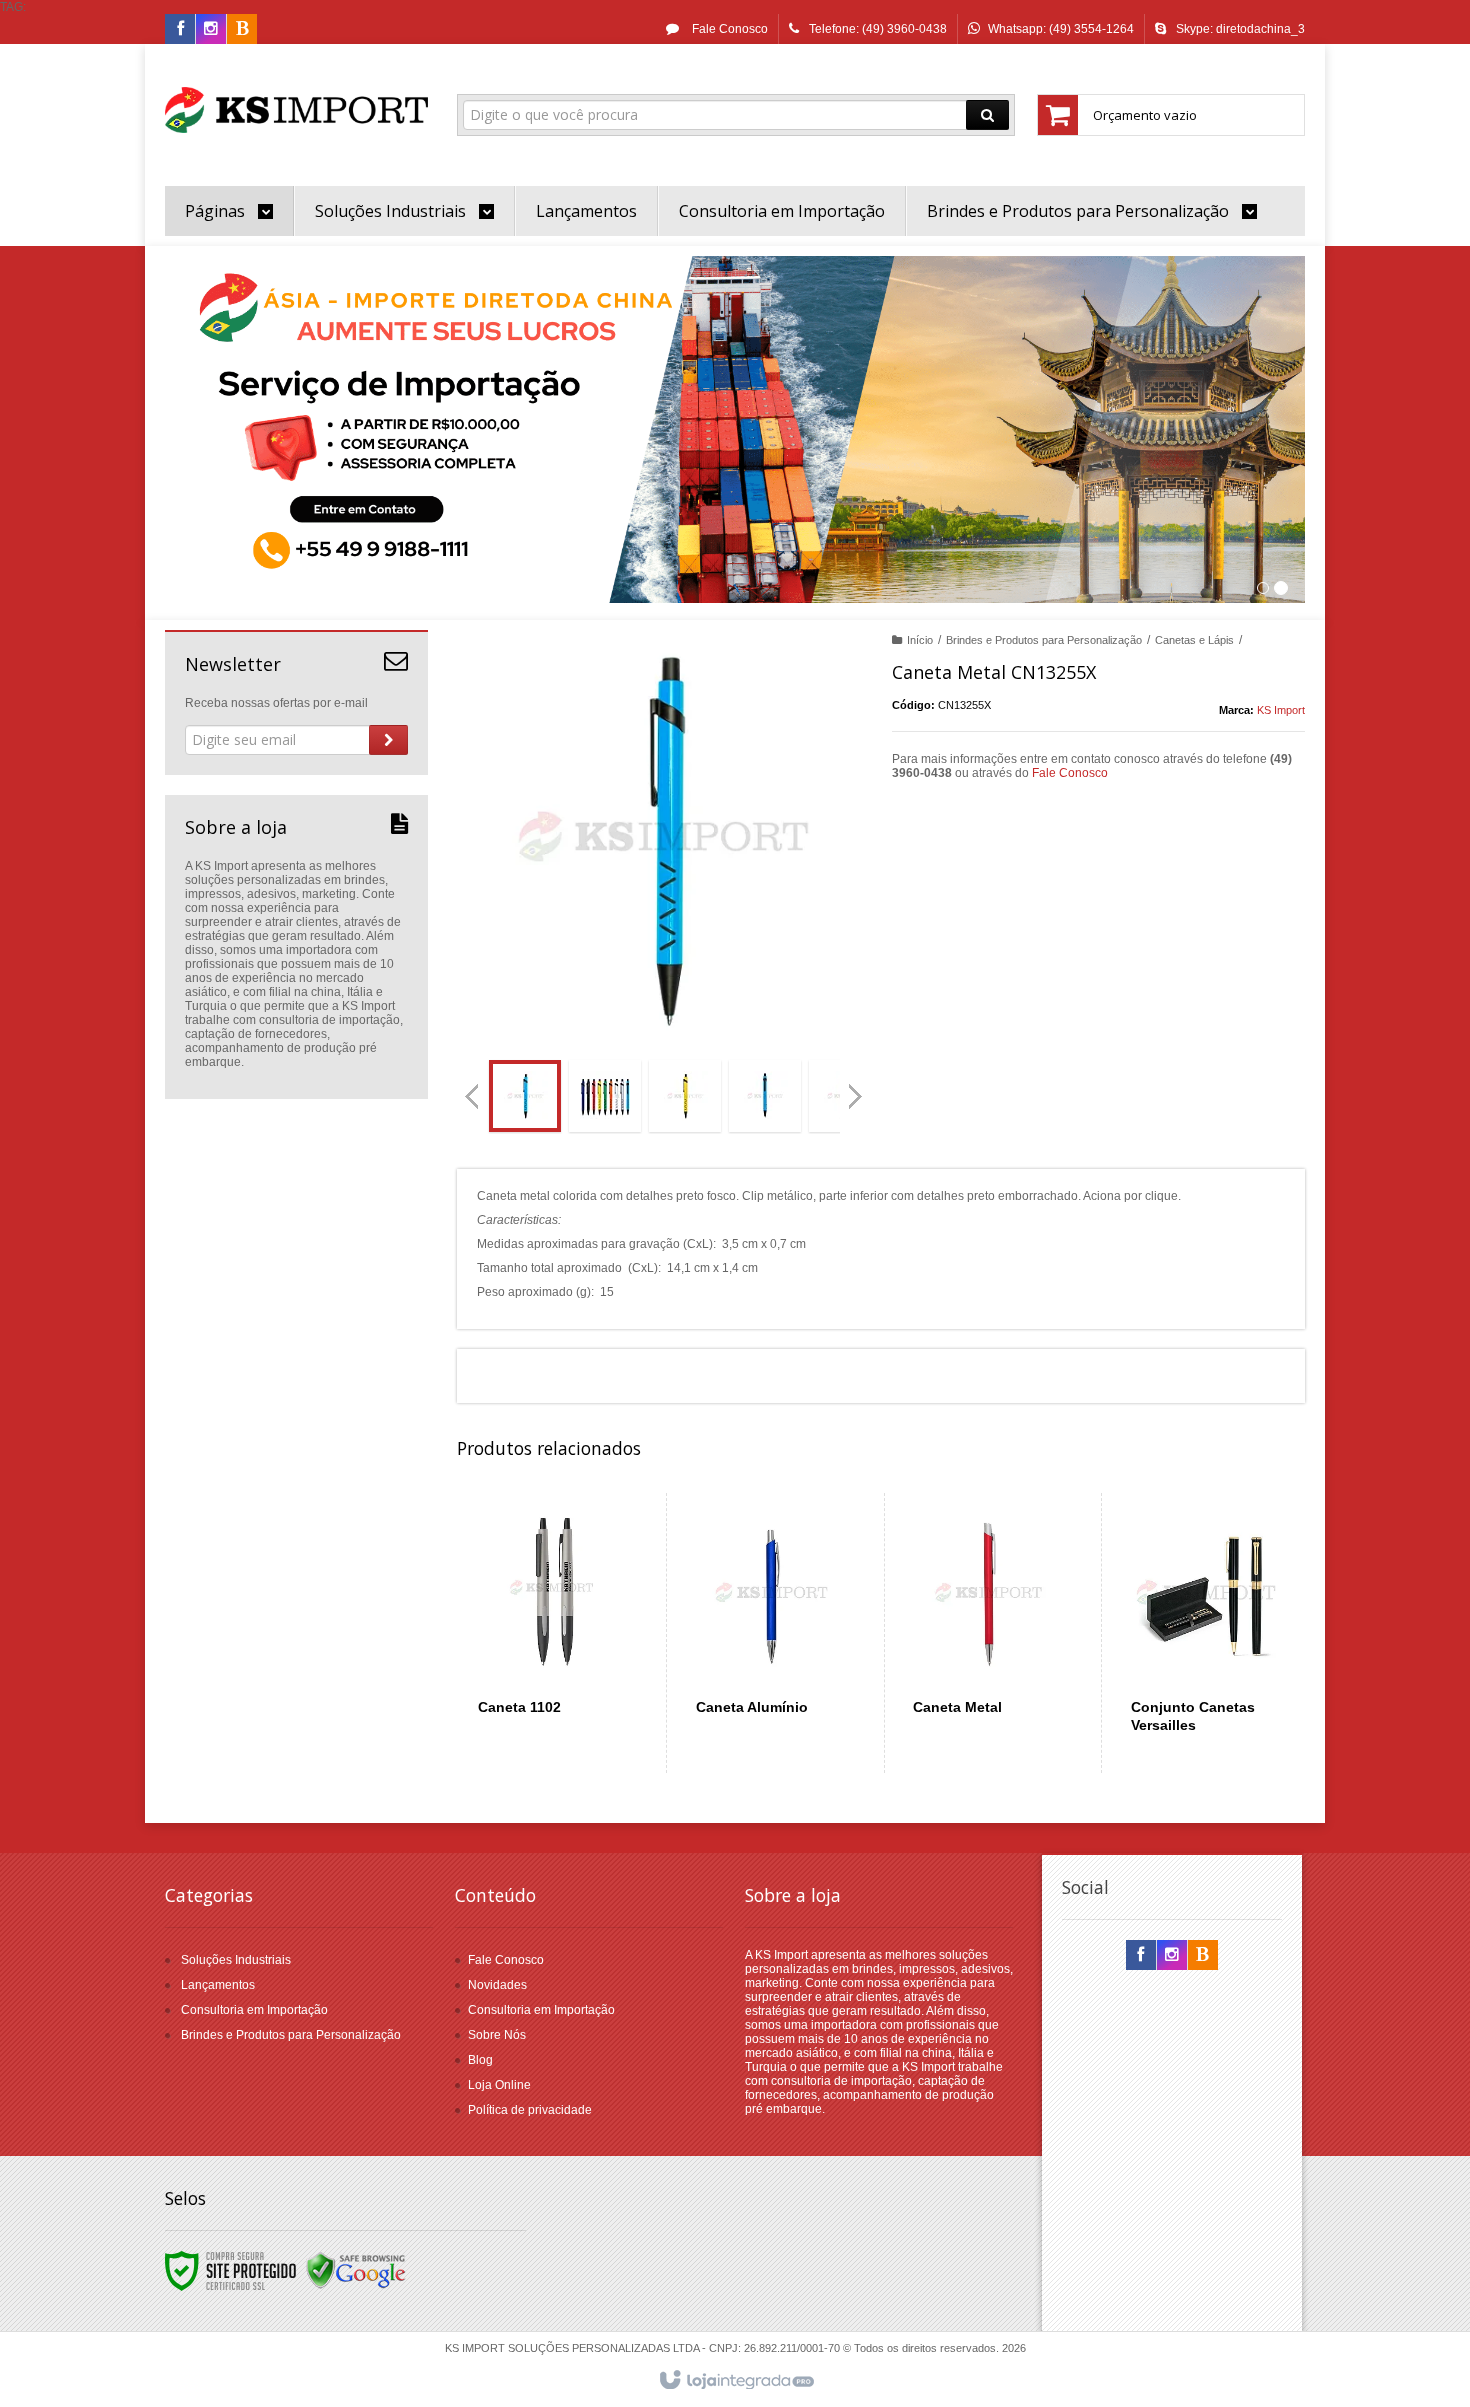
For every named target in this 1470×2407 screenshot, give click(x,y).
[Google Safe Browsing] (356, 2270)
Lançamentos (218, 1985)
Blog (480, 2060)
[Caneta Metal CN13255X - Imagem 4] (765, 1096)
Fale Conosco (728, 29)
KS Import (1281, 710)
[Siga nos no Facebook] (180, 30)
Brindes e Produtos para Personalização (1044, 640)
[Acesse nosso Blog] (242, 30)
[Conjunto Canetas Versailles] (1206, 1633)
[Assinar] (388, 740)
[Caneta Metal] (988, 1633)
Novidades (497, 1985)
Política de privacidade (530, 2110)
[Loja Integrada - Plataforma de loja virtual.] (735, 2381)
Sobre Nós (497, 2035)
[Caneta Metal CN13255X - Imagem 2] (605, 1096)
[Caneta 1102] (554, 1633)
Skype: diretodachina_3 (1240, 29)
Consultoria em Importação (254, 2010)
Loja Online (499, 2085)
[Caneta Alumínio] (771, 1633)
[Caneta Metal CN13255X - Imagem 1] (525, 1096)
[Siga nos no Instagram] (211, 30)
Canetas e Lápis (1194, 640)
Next (857, 1088)
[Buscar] (987, 115)
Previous (472, 1096)
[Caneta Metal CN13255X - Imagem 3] (685, 1096)
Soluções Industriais (236, 1960)
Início (920, 640)
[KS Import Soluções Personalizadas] (296, 110)
